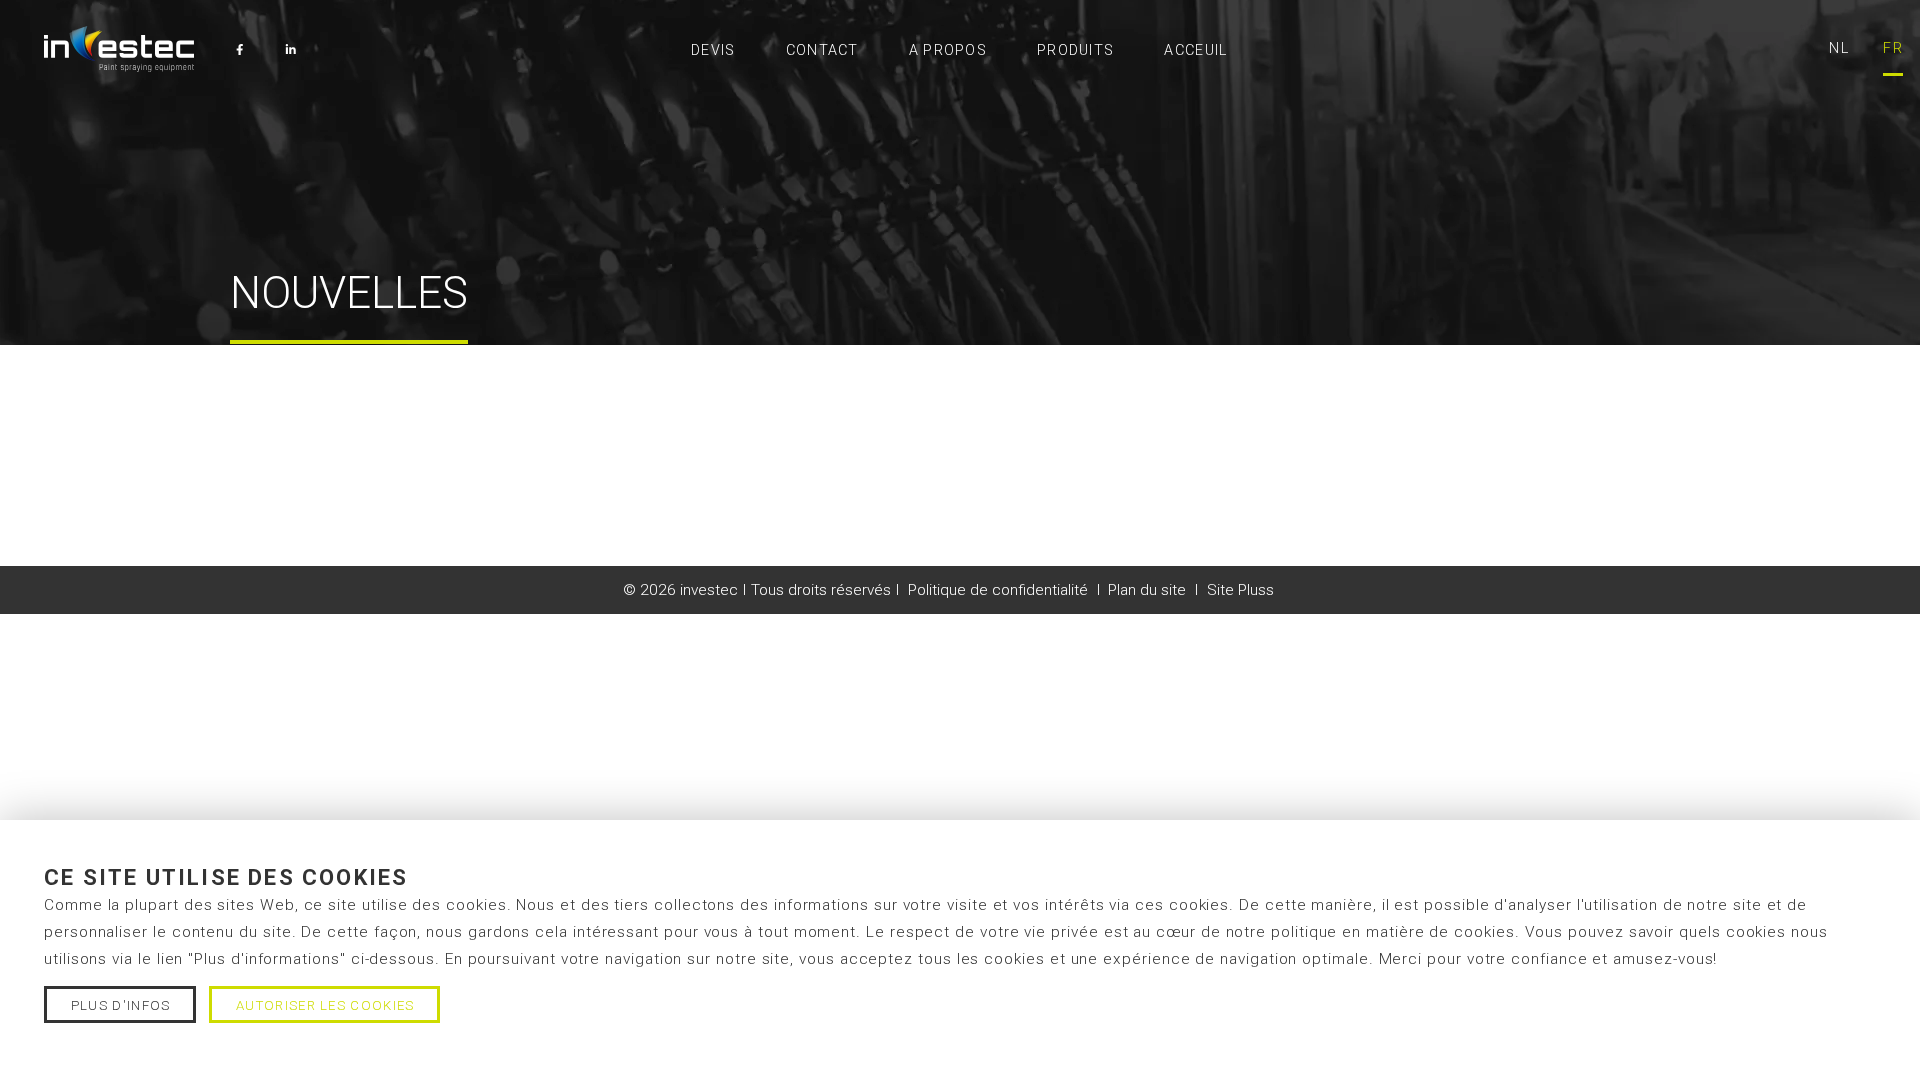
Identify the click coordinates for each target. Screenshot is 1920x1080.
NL (1839, 48)
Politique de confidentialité (998, 590)
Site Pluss (1240, 590)
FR (1893, 48)
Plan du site (1147, 590)
